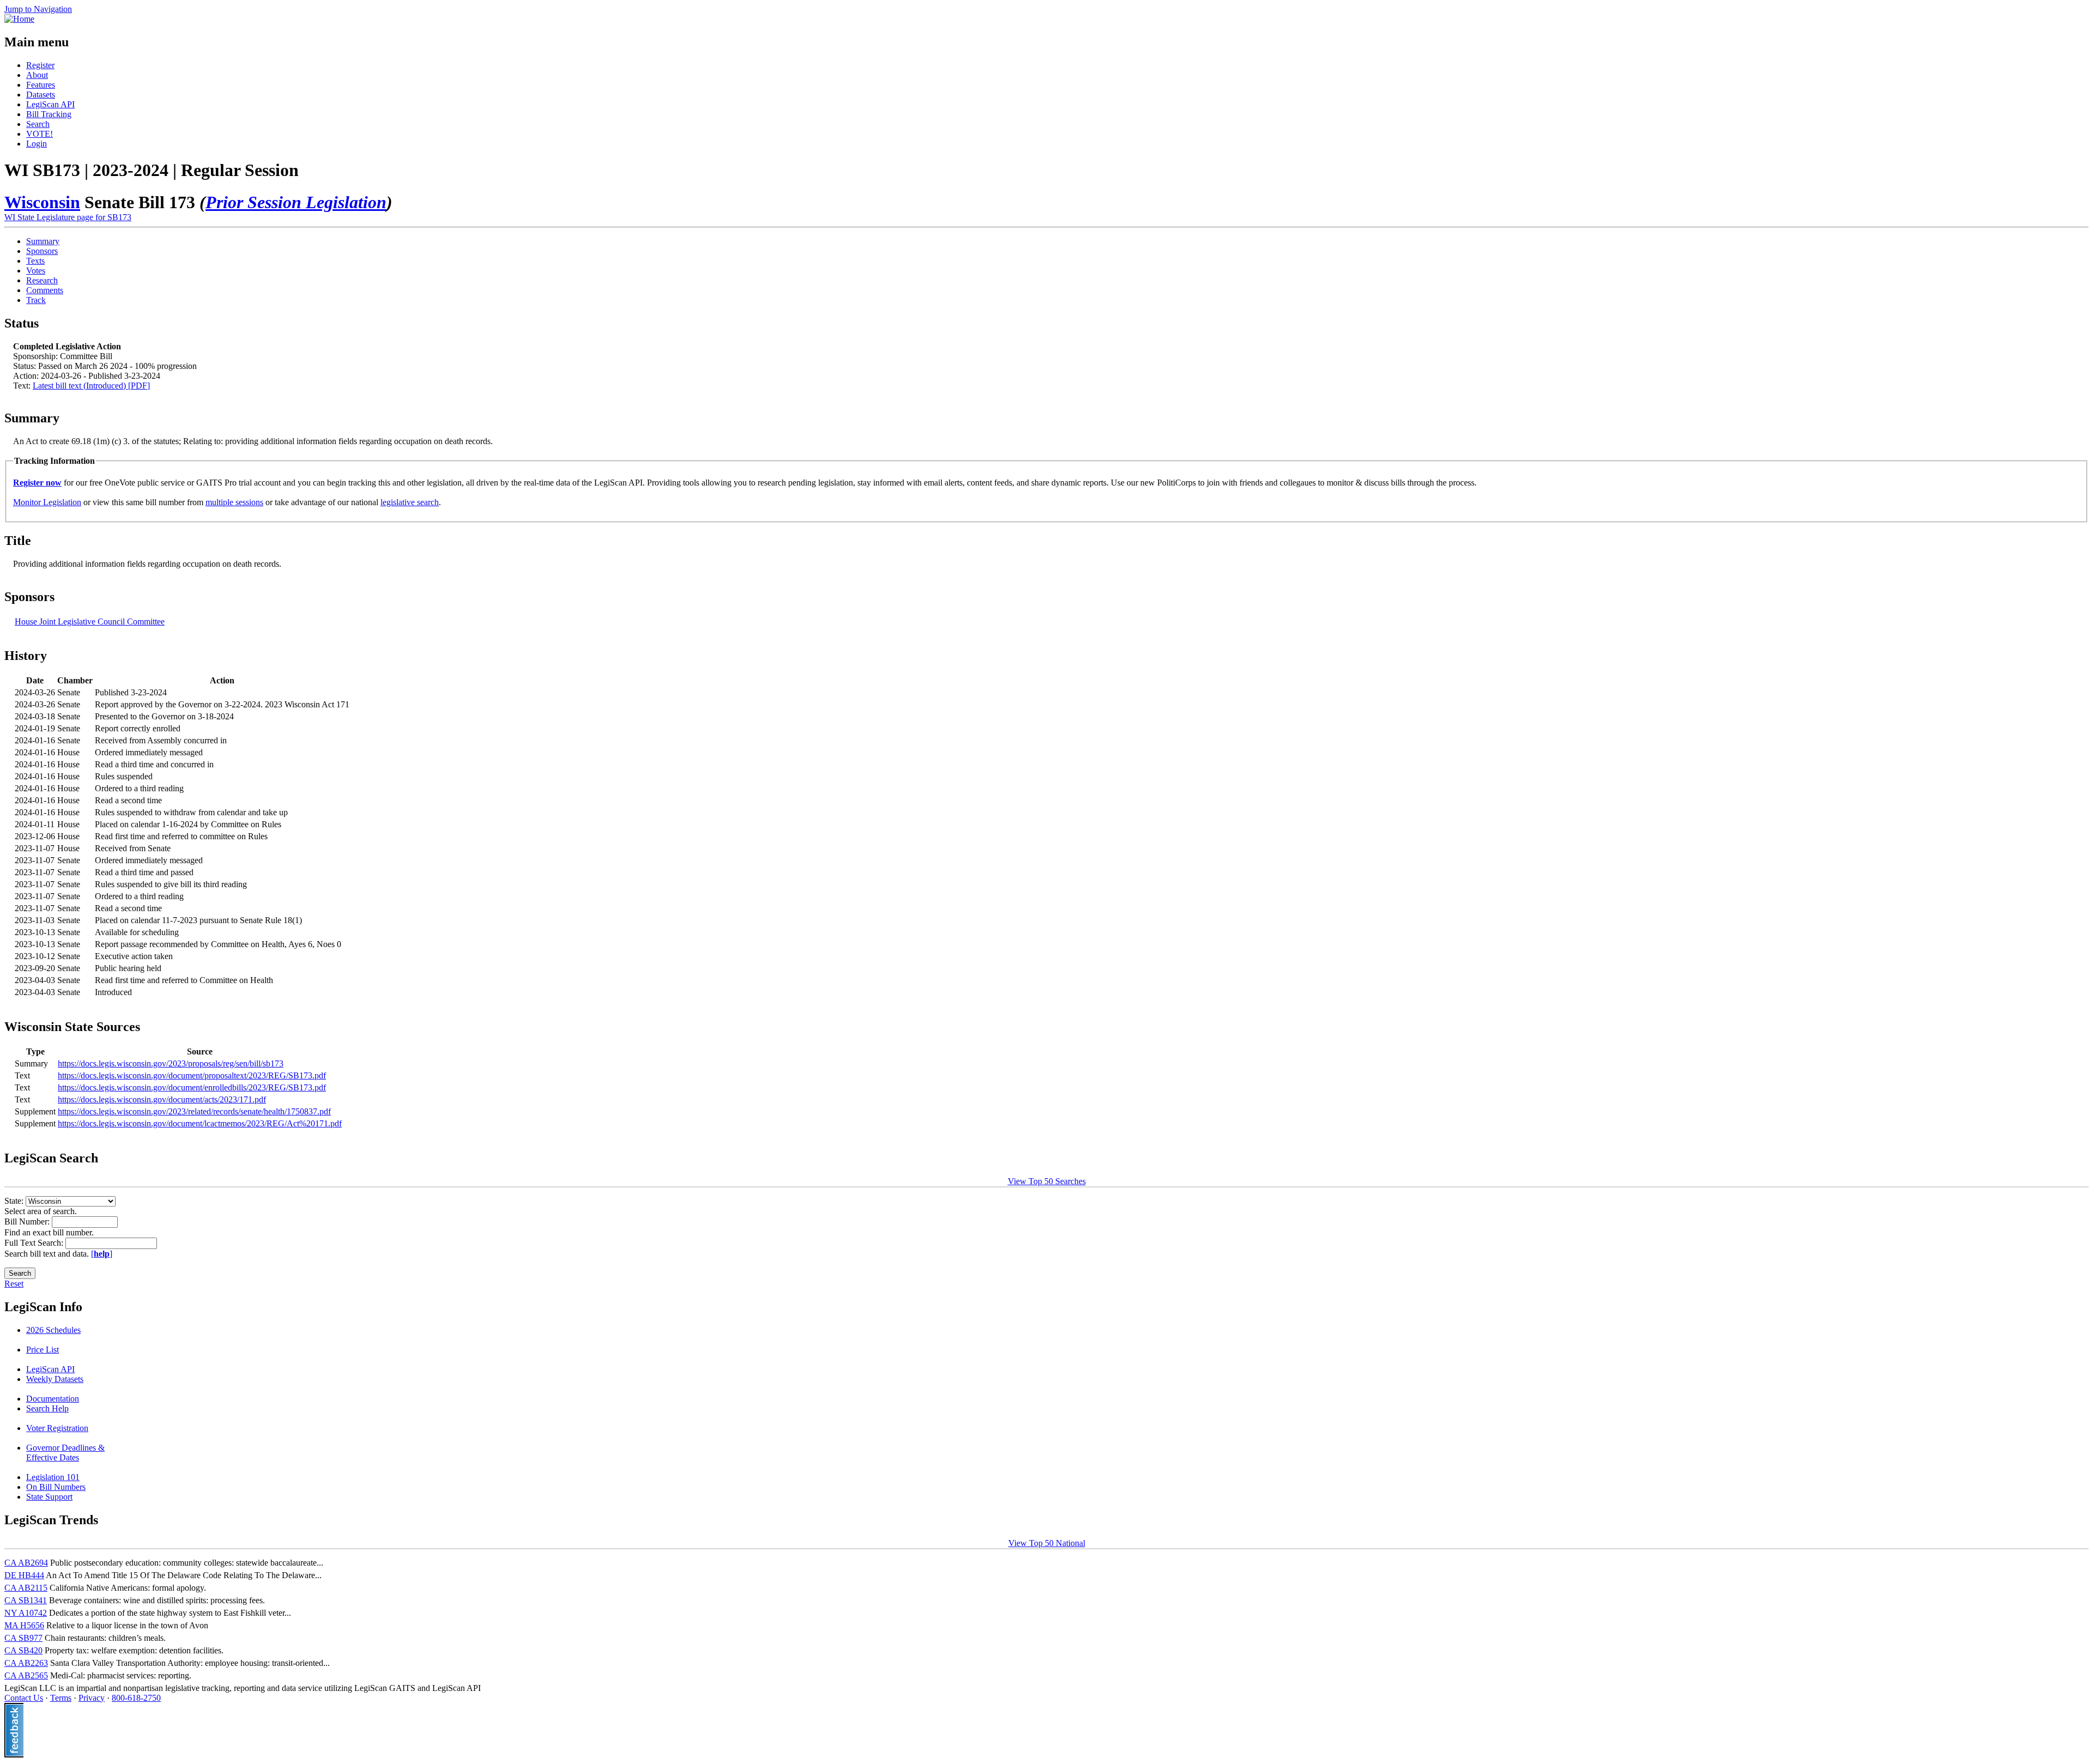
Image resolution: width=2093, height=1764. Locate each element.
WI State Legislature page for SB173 (68, 217)
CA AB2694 (26, 1563)
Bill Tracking (49, 114)
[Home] (19, 19)
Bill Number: (28, 1222)
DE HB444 (24, 1575)
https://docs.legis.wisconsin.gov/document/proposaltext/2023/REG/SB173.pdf (192, 1075)
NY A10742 (26, 1613)
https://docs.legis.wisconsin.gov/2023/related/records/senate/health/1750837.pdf (194, 1111)
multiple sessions (234, 502)
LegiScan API (50, 104)
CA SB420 (23, 1650)
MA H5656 (24, 1625)
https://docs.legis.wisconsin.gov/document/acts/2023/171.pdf (162, 1099)
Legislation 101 (53, 1477)
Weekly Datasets (55, 1379)
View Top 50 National (1047, 1543)
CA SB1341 (26, 1600)
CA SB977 (23, 1638)
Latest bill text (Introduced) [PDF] (91, 386)
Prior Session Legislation (296, 202)
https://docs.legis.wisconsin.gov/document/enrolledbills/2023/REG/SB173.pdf (192, 1087)
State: (15, 1201)
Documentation (53, 1399)
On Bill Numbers (56, 1487)
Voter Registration (57, 1428)
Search (38, 124)
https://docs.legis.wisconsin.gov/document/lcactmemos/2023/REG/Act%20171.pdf (200, 1123)
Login (37, 144)
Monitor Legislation (47, 502)
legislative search (410, 502)
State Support (49, 1497)
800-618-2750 (136, 1698)
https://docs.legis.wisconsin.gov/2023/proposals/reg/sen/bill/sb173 (171, 1063)
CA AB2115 (26, 1588)
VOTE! (40, 134)
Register (40, 65)
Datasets (41, 95)
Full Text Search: (35, 1243)
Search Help (47, 1408)
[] (102, 1254)
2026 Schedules (53, 1330)
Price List (43, 1350)
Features (41, 85)
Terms (61, 1698)
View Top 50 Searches (1047, 1181)
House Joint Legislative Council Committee (90, 622)
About (37, 75)
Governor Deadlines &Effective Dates (65, 1453)
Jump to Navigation (38, 9)
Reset (14, 1284)
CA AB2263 (26, 1663)
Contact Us (24, 1698)
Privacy (92, 1698)
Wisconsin (42, 202)
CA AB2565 (26, 1675)
